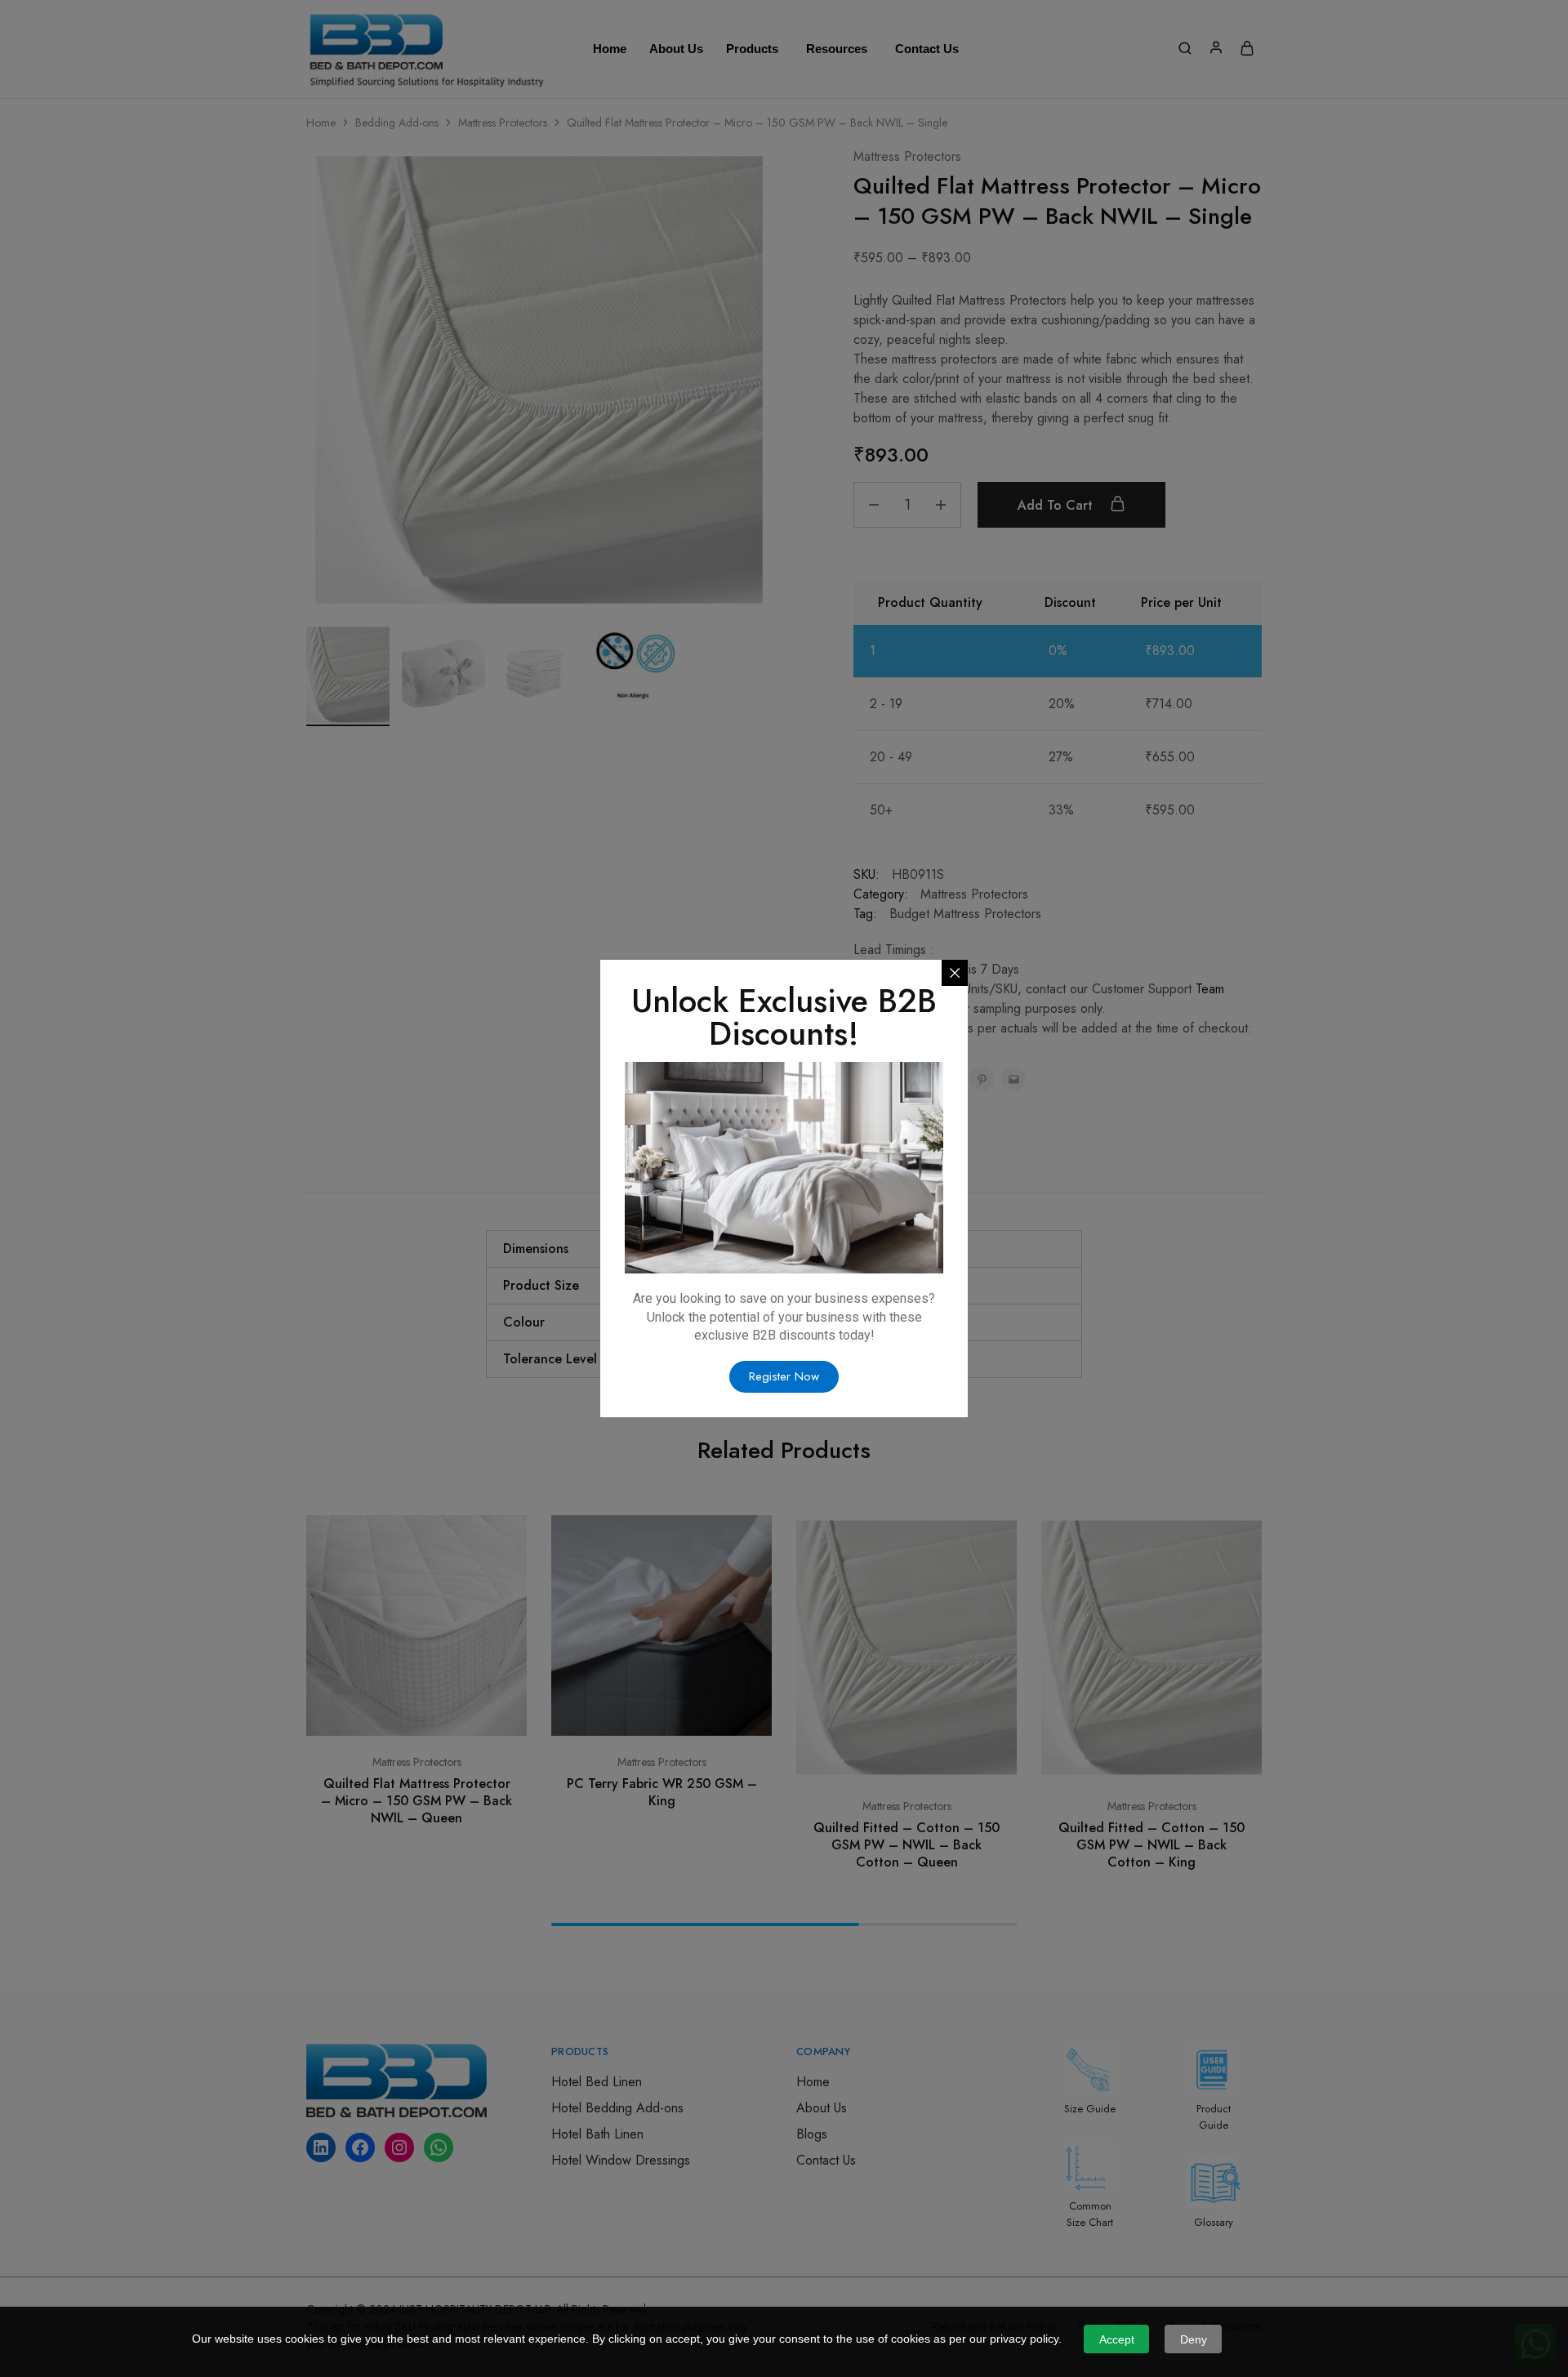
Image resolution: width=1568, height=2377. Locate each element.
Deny (1194, 2339)
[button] (784, 1377)
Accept (1117, 2339)
